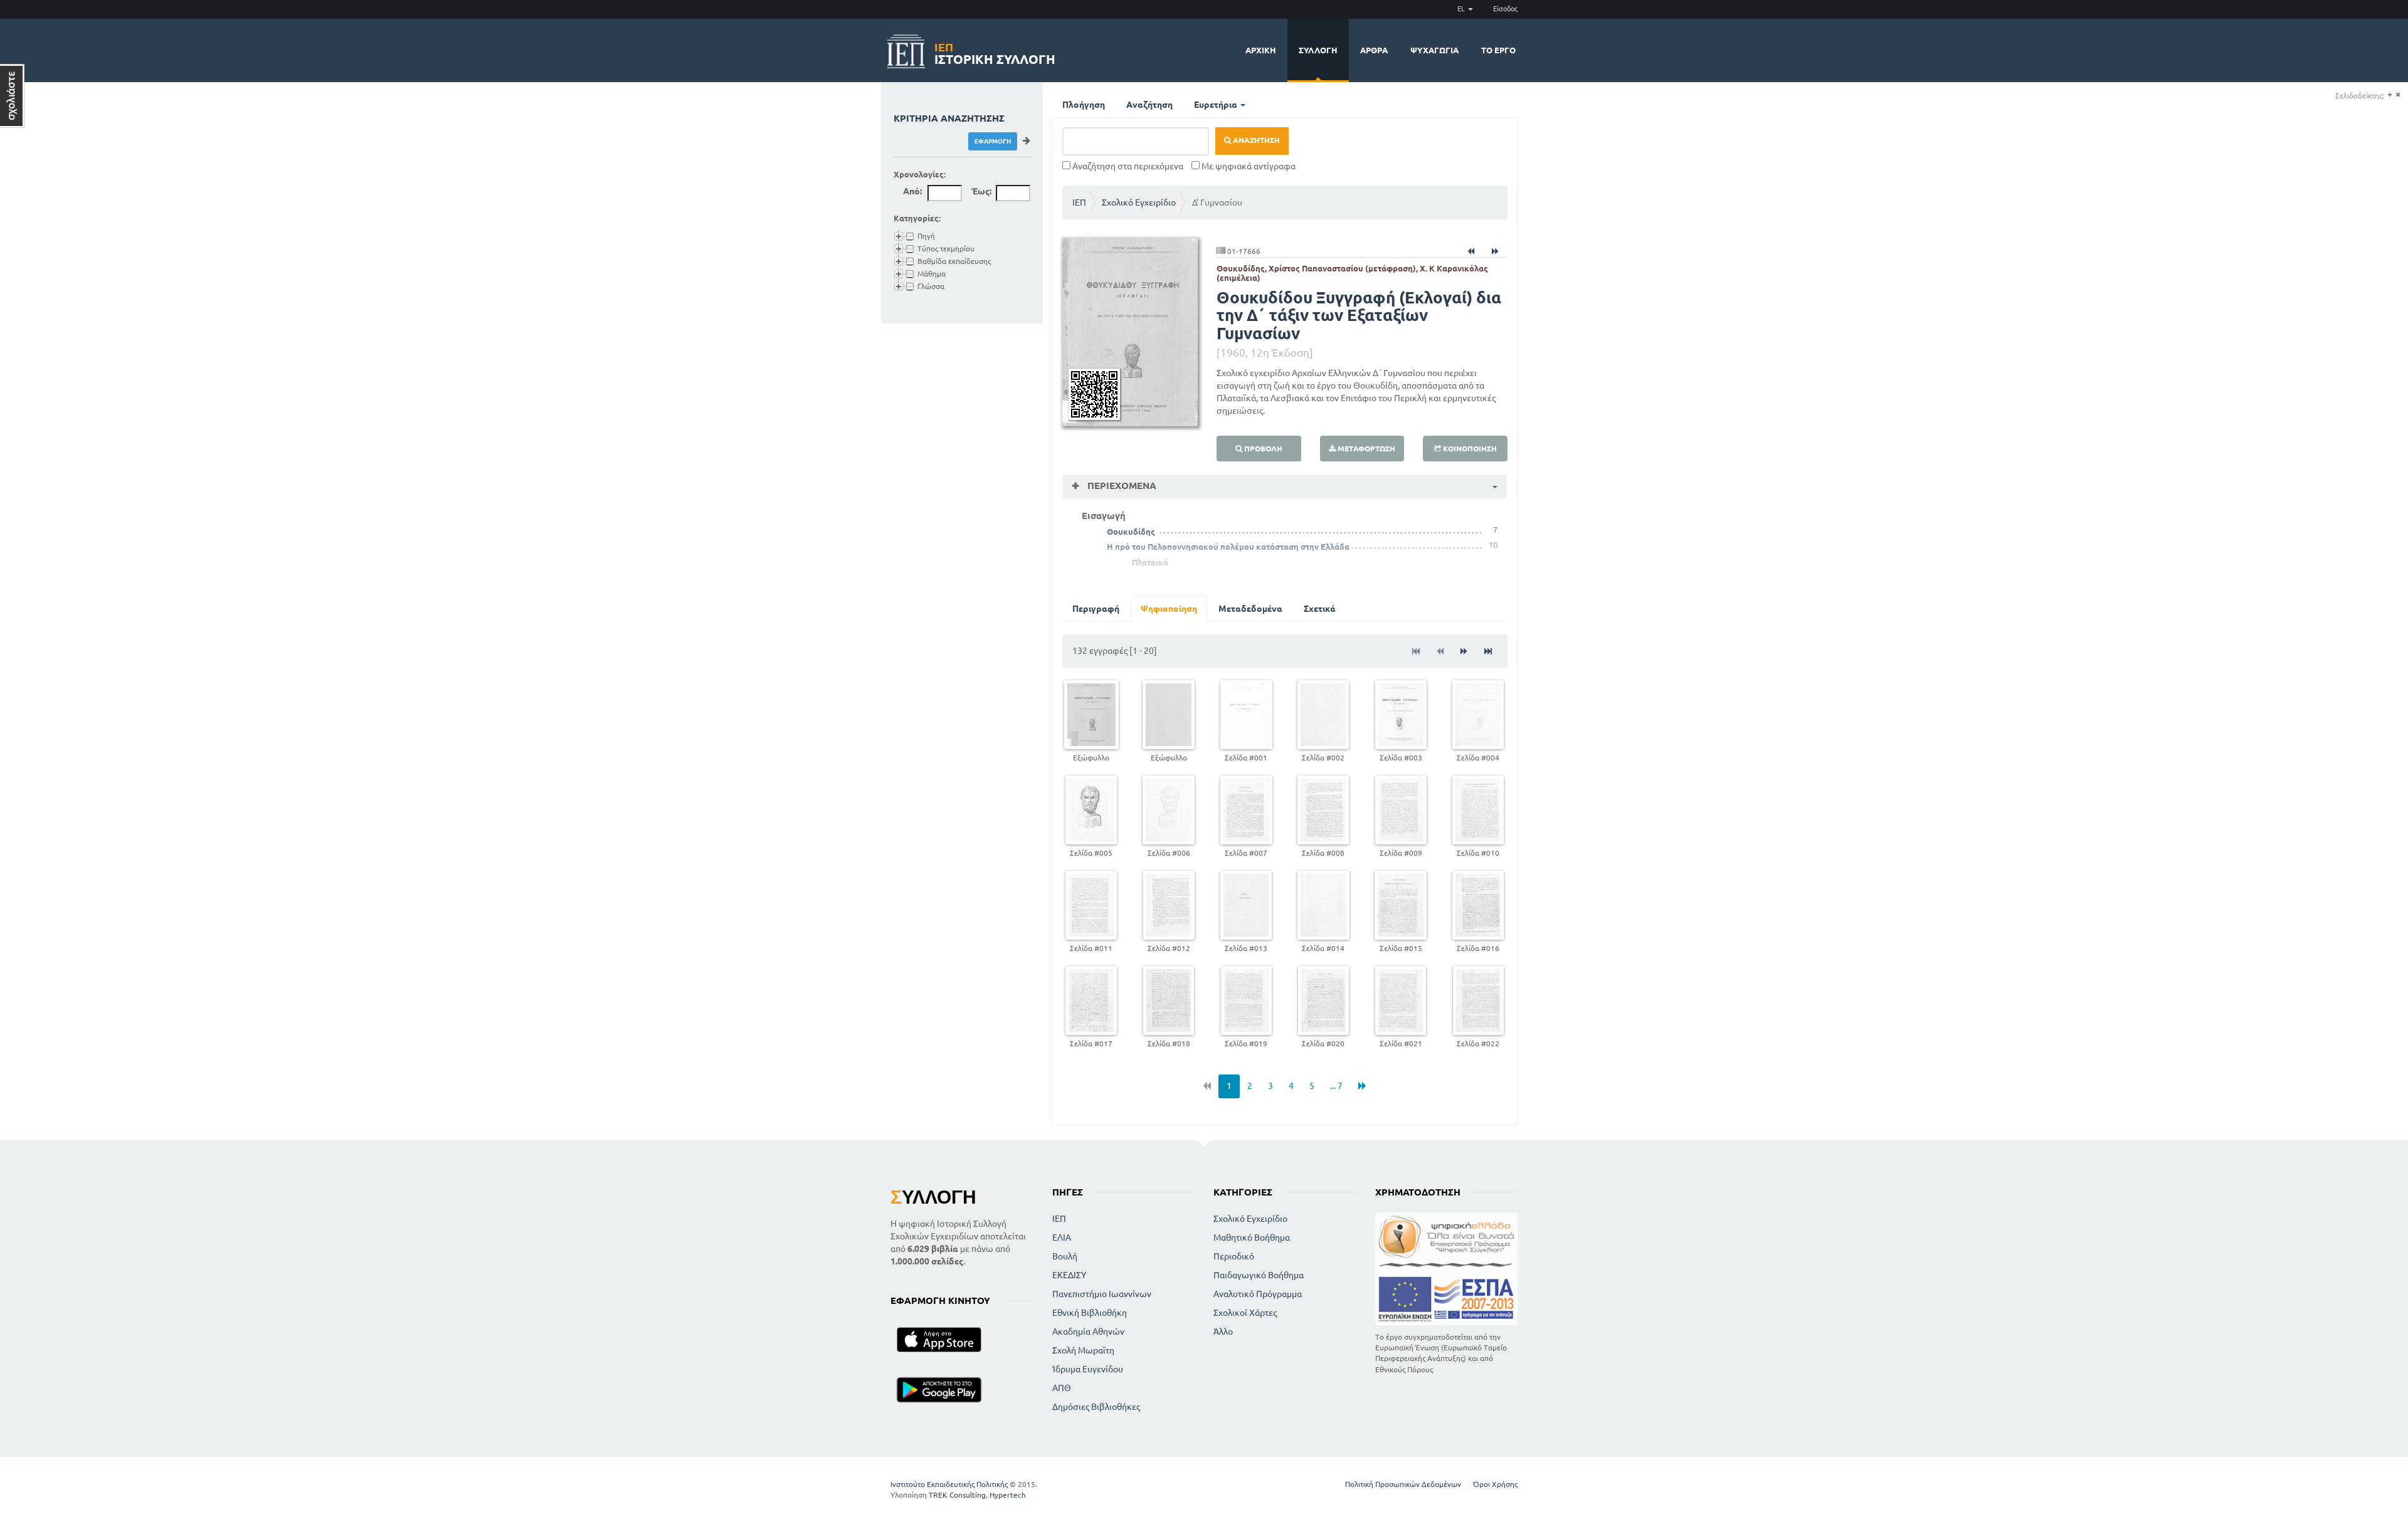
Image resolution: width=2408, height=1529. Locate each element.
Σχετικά (1320, 609)
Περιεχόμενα (1121, 486)
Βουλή (1065, 1256)
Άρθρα (1374, 50)
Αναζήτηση (1149, 105)
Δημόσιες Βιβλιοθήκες (1096, 1407)
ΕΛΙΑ (1062, 1237)
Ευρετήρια (1217, 105)
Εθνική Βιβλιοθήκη (1090, 1313)
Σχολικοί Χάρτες (1245, 1313)
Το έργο (1498, 50)
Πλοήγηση (1084, 105)
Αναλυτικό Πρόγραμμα (1258, 1294)
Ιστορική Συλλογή (995, 52)
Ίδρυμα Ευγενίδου (1088, 1369)
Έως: (981, 191)
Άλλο (1223, 1332)
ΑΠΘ (1062, 1388)
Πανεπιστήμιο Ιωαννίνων (1102, 1294)
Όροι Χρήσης (1495, 1484)
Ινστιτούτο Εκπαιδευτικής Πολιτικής (949, 1484)
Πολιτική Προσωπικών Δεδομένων (1403, 1484)
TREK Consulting (957, 1495)
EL (1462, 9)
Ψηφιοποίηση (1169, 609)
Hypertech (1008, 1495)
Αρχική (1261, 50)
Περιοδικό (1234, 1256)
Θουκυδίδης (1131, 532)
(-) (2398, 95)
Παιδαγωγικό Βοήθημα (1259, 1275)
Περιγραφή (1096, 609)
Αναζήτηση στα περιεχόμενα (1127, 166)
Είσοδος (1505, 9)
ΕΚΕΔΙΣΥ (1069, 1275)
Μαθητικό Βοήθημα (1252, 1237)
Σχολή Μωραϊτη (1083, 1350)
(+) (2390, 95)
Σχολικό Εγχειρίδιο (1139, 202)
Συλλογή (1318, 50)
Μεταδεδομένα (1250, 609)
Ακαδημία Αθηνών (1088, 1332)
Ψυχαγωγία (1434, 50)
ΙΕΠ (1079, 202)
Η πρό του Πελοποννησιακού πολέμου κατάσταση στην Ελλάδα (1228, 547)
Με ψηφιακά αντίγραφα (1248, 166)
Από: (912, 191)
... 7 (1336, 1086)
